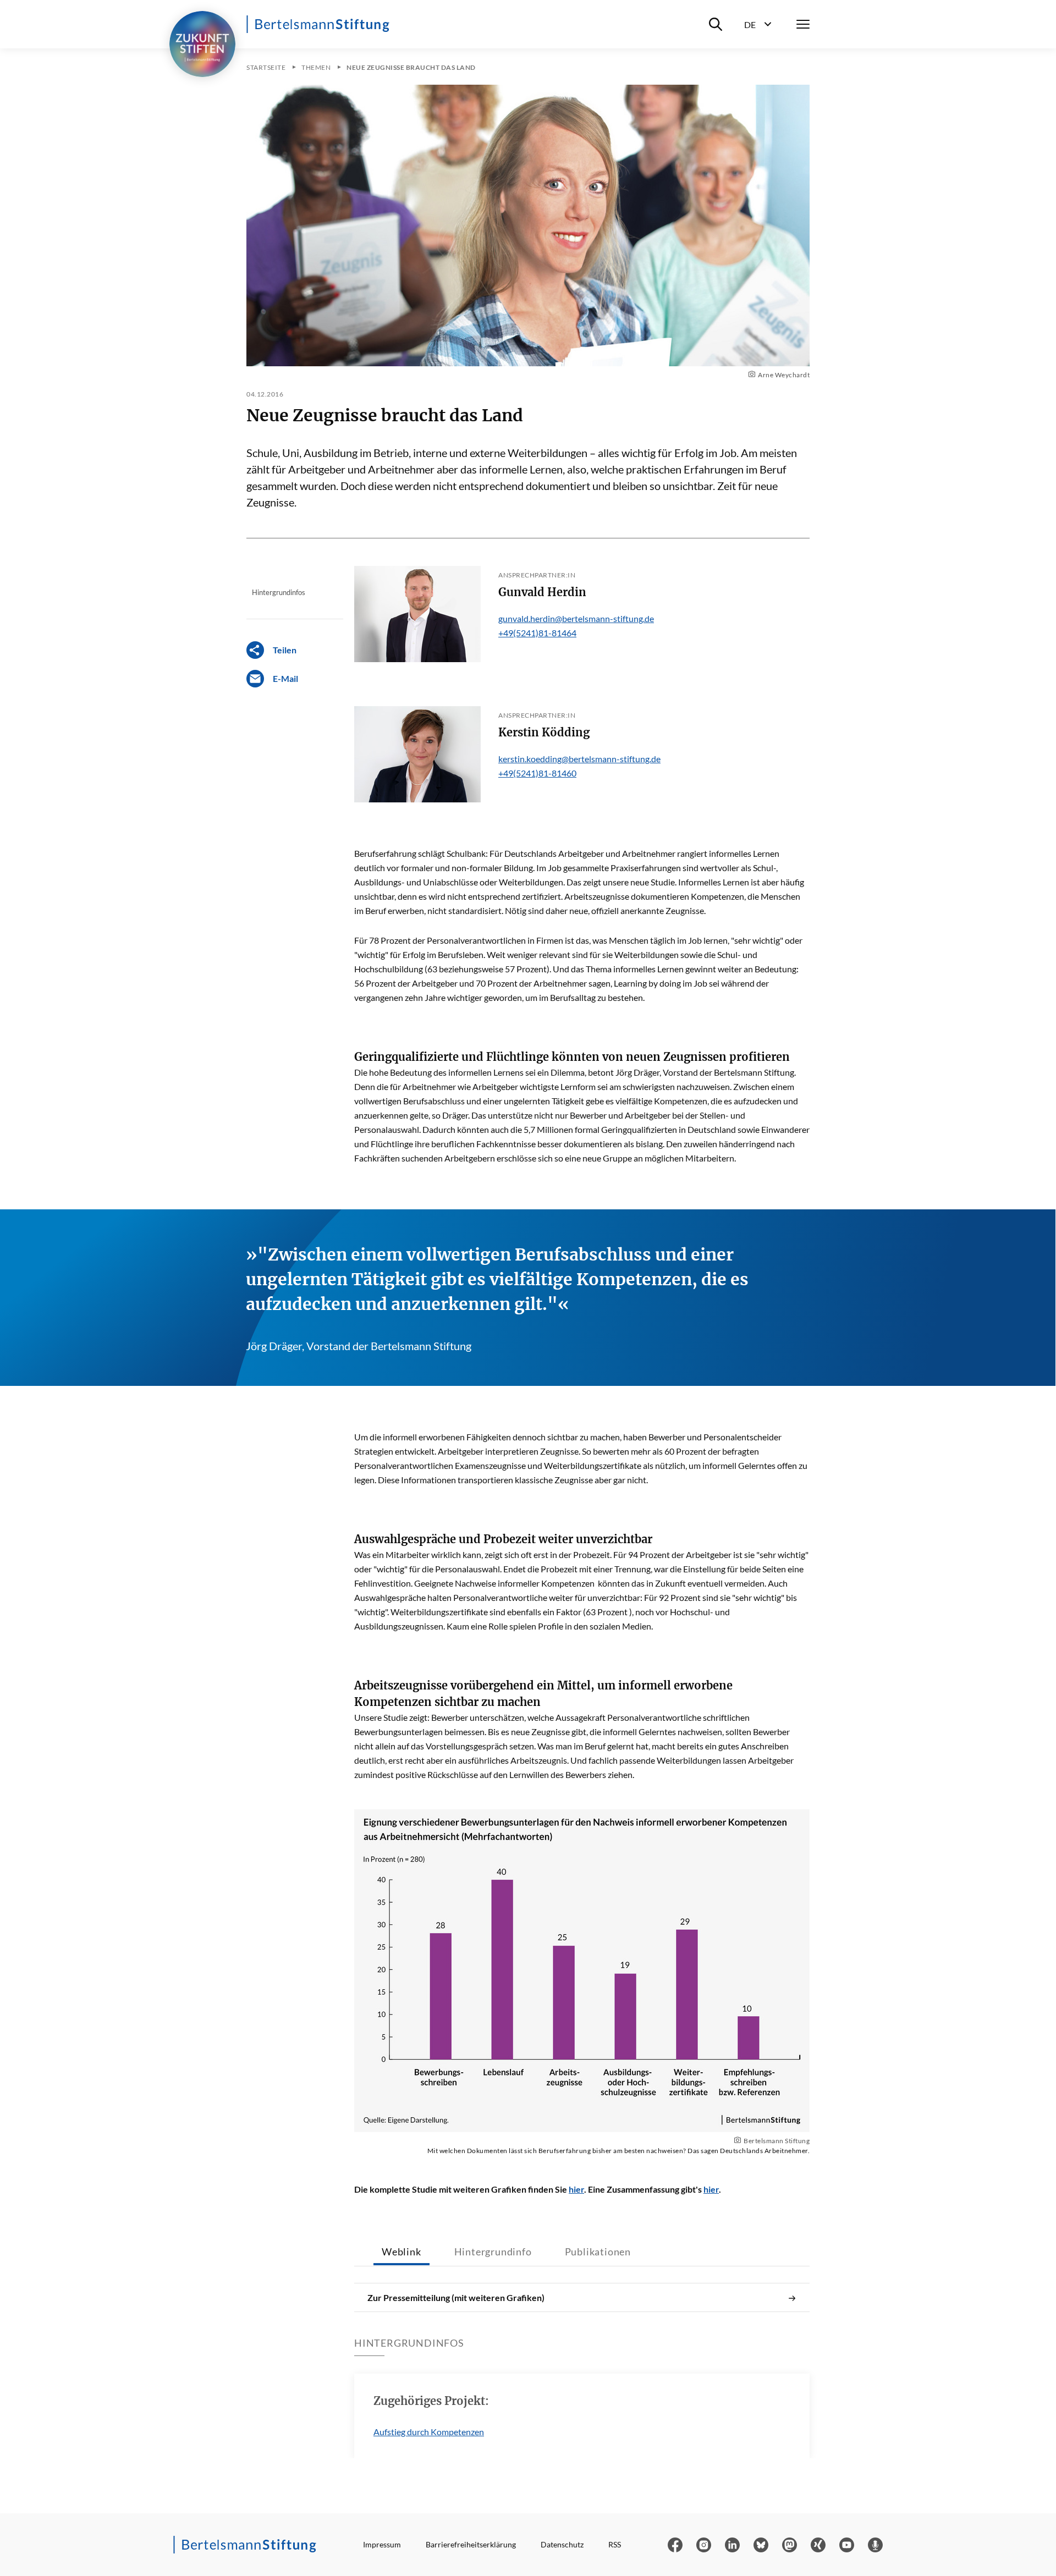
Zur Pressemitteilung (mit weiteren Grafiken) (456, 2297)
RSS (615, 2544)
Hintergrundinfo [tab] (493, 2252)
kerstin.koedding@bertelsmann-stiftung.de (579, 759)
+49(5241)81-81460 (537, 773)
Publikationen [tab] (598, 2252)
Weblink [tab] (402, 2252)
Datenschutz (562, 2544)
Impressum (382, 2544)
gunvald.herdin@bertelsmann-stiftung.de (576, 618)
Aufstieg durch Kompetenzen (429, 2432)
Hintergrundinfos (279, 592)
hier (576, 2189)
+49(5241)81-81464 (537, 633)
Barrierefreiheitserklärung (471, 2544)
